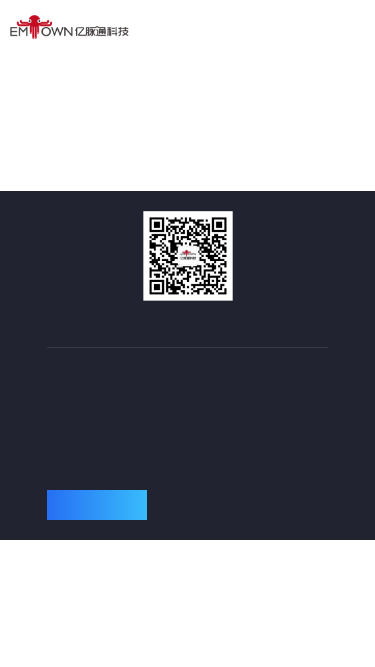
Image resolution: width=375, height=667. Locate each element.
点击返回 (188, 127)
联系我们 (97, 510)
